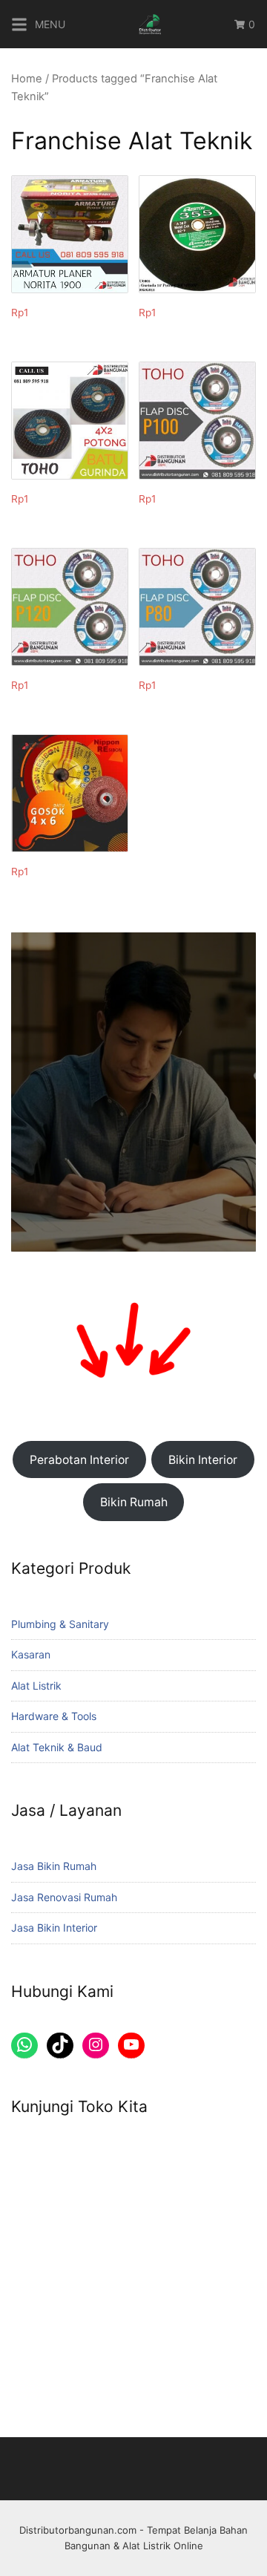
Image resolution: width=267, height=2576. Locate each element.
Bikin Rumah (134, 1502)
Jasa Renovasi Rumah (64, 1897)
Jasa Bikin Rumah (54, 1866)
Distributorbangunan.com (78, 2530)
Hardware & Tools (54, 1716)
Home (27, 79)
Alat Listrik (36, 1686)
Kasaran (31, 1654)
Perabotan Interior (79, 1460)
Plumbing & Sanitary (60, 1624)
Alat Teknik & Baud (57, 1747)
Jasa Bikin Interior (54, 1928)
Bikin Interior (203, 1460)
